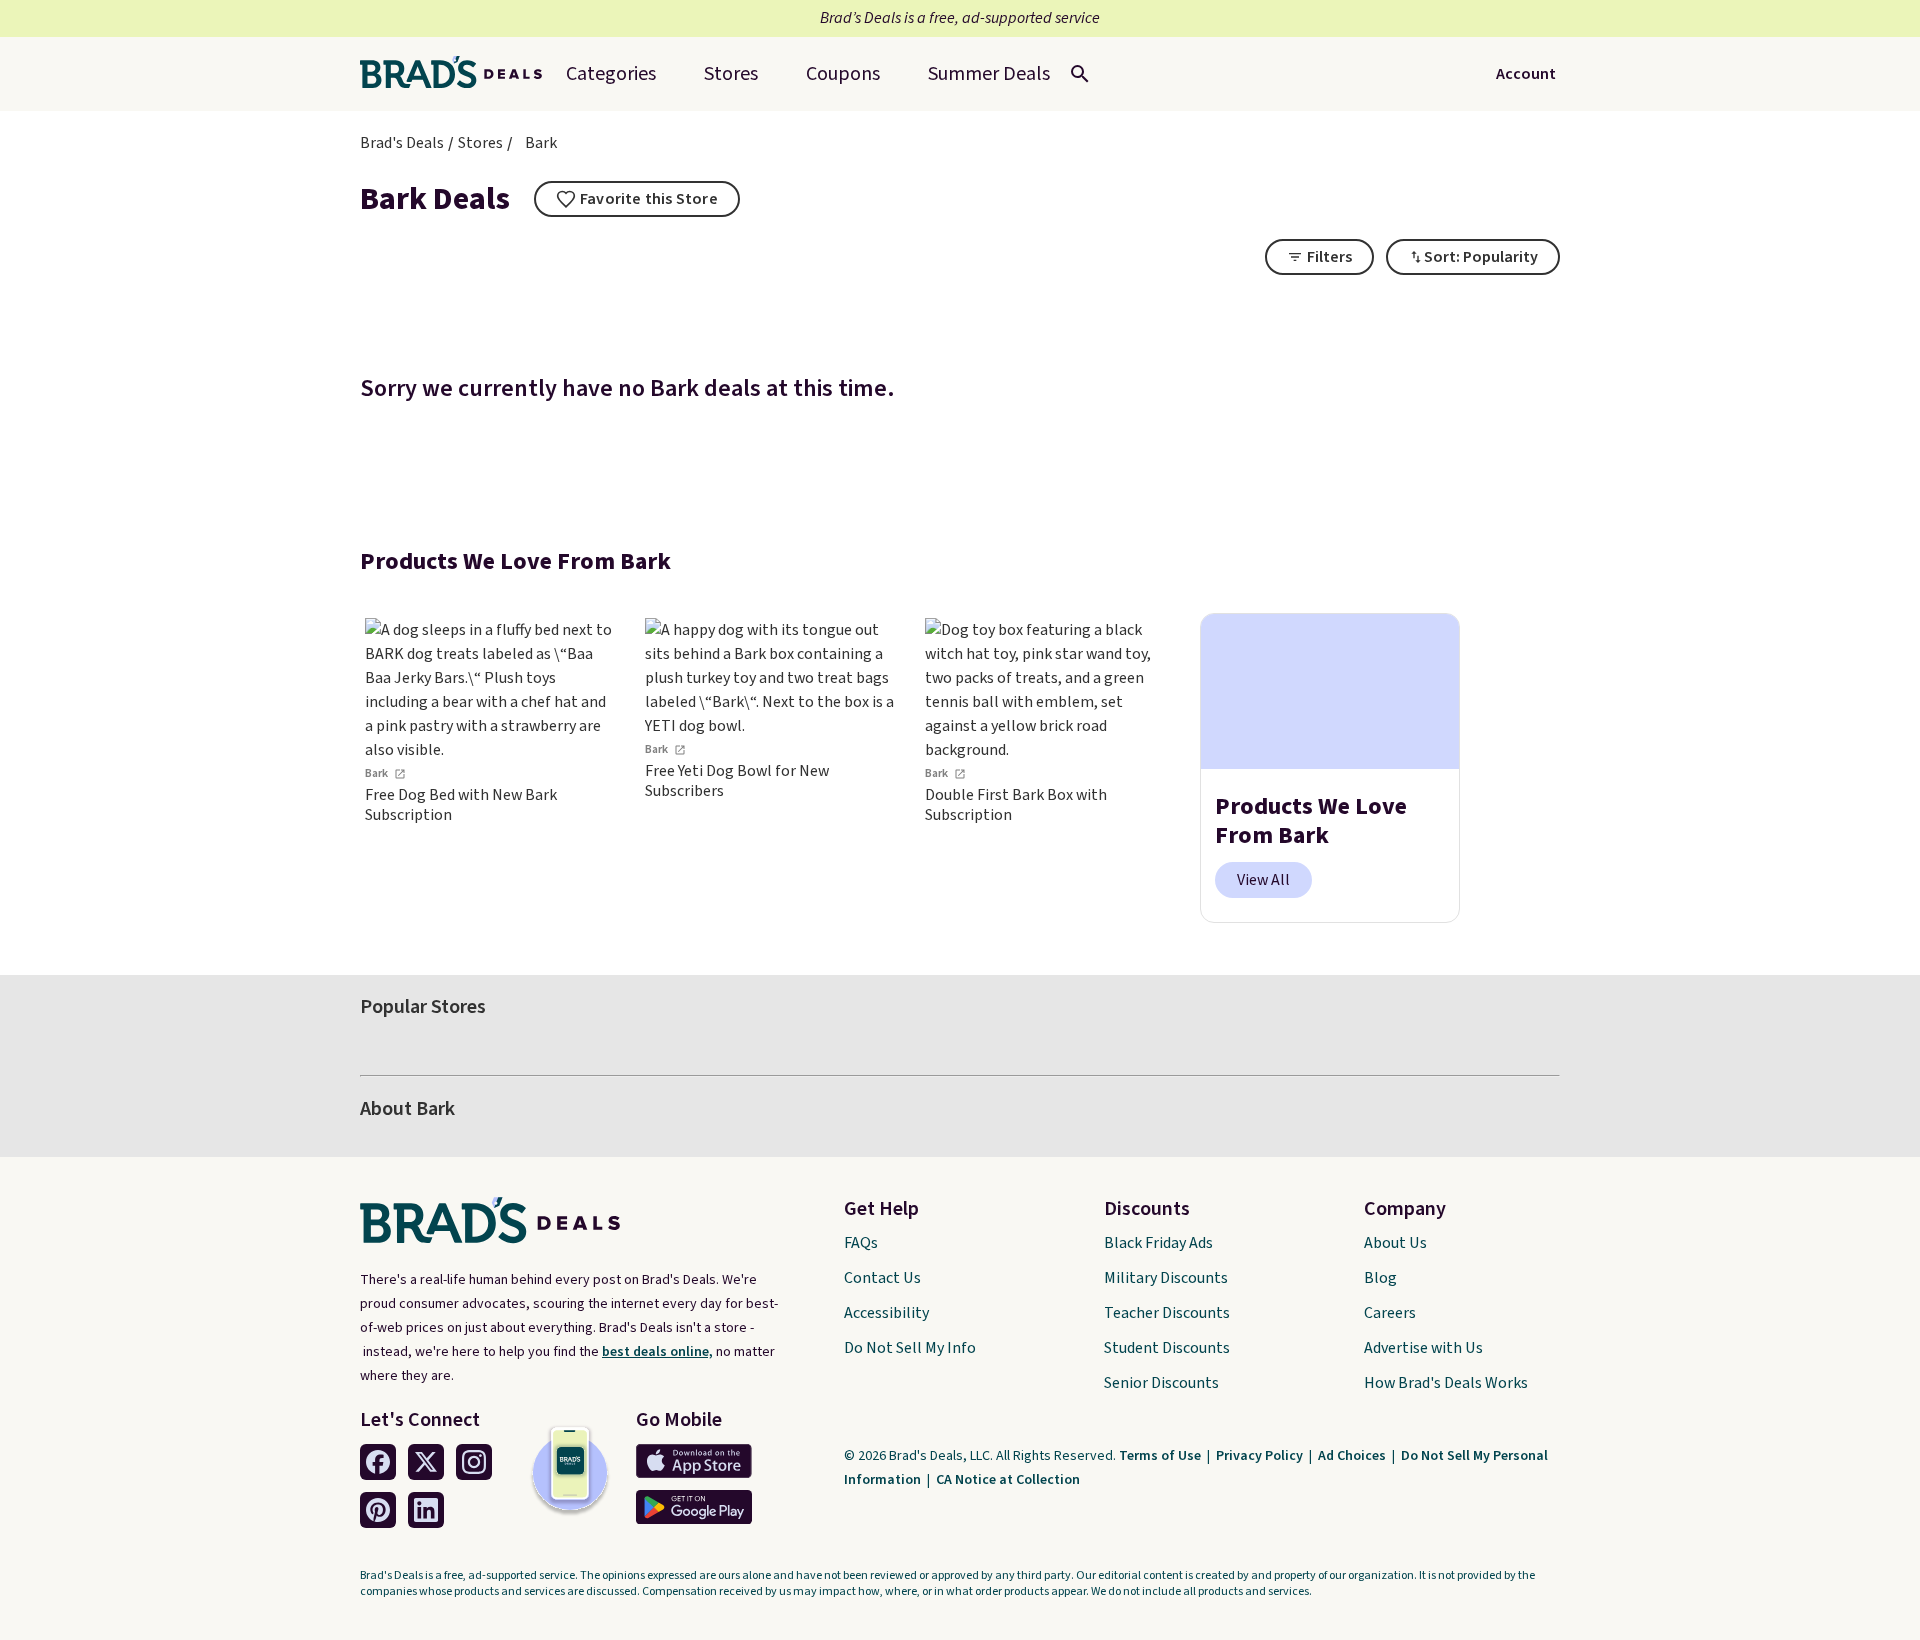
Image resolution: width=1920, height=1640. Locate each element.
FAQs (861, 1243)
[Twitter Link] (426, 1462)
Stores (480, 143)
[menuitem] (989, 74)
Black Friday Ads (1158, 1243)
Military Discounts (1166, 1278)
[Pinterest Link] (378, 1510)
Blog (1380, 1278)
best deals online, (657, 1352)
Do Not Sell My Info (910, 1348)
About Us (1395, 1243)
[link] (490, 768)
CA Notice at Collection (1008, 1480)
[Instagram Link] (474, 1462)
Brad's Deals (402, 143)
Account (1526, 74)
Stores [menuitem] (731, 74)
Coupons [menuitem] (843, 74)
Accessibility (886, 1313)
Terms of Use (1161, 1456)
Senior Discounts (1161, 1383)
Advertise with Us (1423, 1348)
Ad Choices (1353, 1456)
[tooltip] (637, 199)
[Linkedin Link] (426, 1510)
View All (1263, 880)
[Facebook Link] (378, 1462)
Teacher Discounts (1167, 1313)
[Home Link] (459, 74)
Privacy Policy (1261, 1456)
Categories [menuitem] (611, 74)
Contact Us (882, 1278)
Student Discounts (1167, 1348)
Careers (1390, 1313)
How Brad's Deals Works (1446, 1383)
